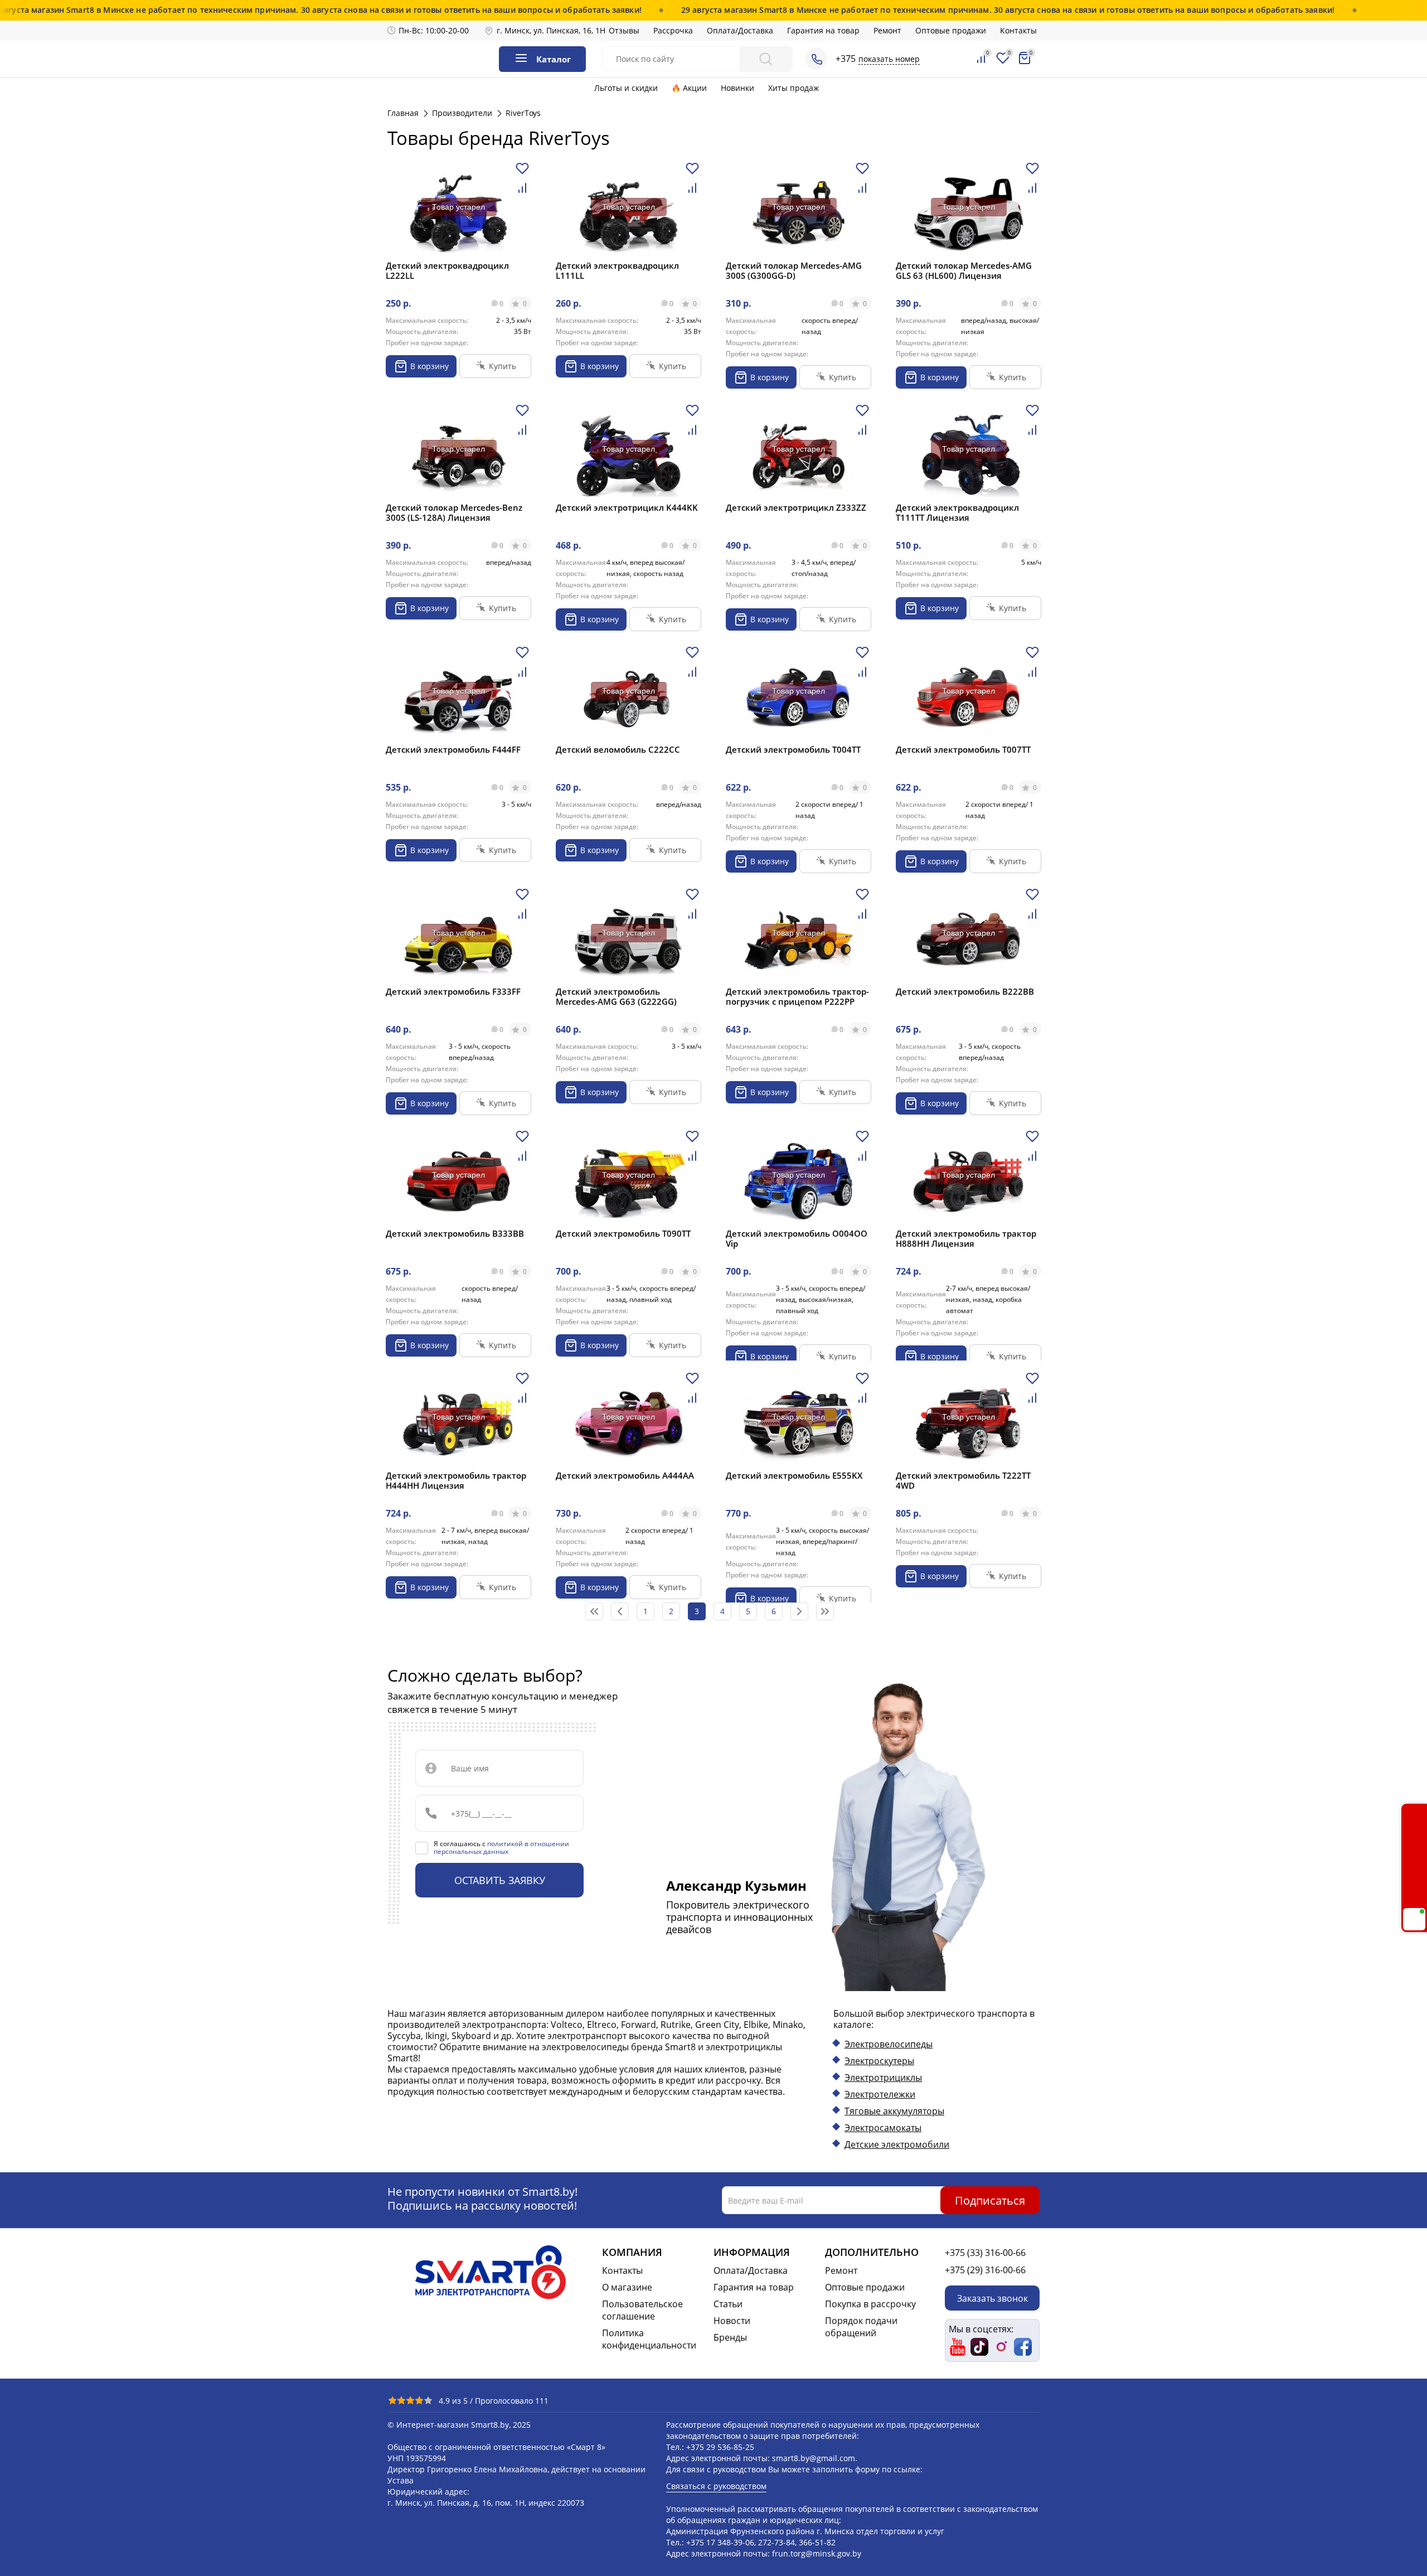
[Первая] (594, 1611)
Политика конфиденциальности (649, 2339)
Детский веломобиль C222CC (618, 749)
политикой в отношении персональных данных (501, 1848)
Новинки (737, 88)
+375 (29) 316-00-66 (985, 2270)
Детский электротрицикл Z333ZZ (796, 507)
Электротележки (880, 2094)
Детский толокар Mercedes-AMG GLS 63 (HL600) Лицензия (964, 270)
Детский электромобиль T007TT (963, 749)
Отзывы (624, 30)
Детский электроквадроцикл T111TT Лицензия (957, 512)
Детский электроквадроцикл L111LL (617, 270)
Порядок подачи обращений (861, 2327)
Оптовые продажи (951, 30)
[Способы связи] (816, 59)
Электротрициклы (883, 2078)
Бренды (730, 2337)
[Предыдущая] (620, 1611)
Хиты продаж (793, 88)
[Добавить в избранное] (522, 173)
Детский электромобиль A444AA (625, 1475)
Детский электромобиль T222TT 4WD (963, 1480)
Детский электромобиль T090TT (623, 1233)
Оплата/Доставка (740, 30)
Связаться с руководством (716, 2486)
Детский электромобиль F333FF (453, 991)
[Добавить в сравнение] (522, 192)
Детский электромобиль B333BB (455, 1233)
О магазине (627, 2287)
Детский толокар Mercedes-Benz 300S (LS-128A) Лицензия (454, 512)
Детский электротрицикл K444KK (627, 507)
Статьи (728, 2304)
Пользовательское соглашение (642, 2310)
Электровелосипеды (889, 2044)
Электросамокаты (883, 2128)
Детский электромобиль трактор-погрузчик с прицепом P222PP (797, 996)
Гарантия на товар (823, 30)
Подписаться (990, 2200)
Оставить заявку (500, 1880)
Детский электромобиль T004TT (793, 749)
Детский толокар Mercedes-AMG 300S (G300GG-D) (794, 270)
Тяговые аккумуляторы (894, 2111)
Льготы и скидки (626, 88)
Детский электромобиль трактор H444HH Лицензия (456, 1480)
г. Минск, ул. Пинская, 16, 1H (551, 30)
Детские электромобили (897, 2144)
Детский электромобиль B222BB (965, 991)
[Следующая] (799, 1611)
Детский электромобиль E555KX (794, 1475)
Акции (695, 88)
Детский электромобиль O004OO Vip (797, 1238)
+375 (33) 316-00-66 (985, 2253)
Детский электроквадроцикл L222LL (447, 270)
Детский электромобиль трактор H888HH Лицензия (966, 1238)
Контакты (1018, 30)
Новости (732, 2321)
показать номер (889, 59)
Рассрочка (673, 30)
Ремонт (887, 30)
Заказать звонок (992, 2298)
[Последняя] (825, 1611)
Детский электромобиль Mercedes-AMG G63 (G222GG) (616, 996)
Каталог (554, 59)
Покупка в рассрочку (870, 2304)
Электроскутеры (879, 2061)
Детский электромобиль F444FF (453, 749)
